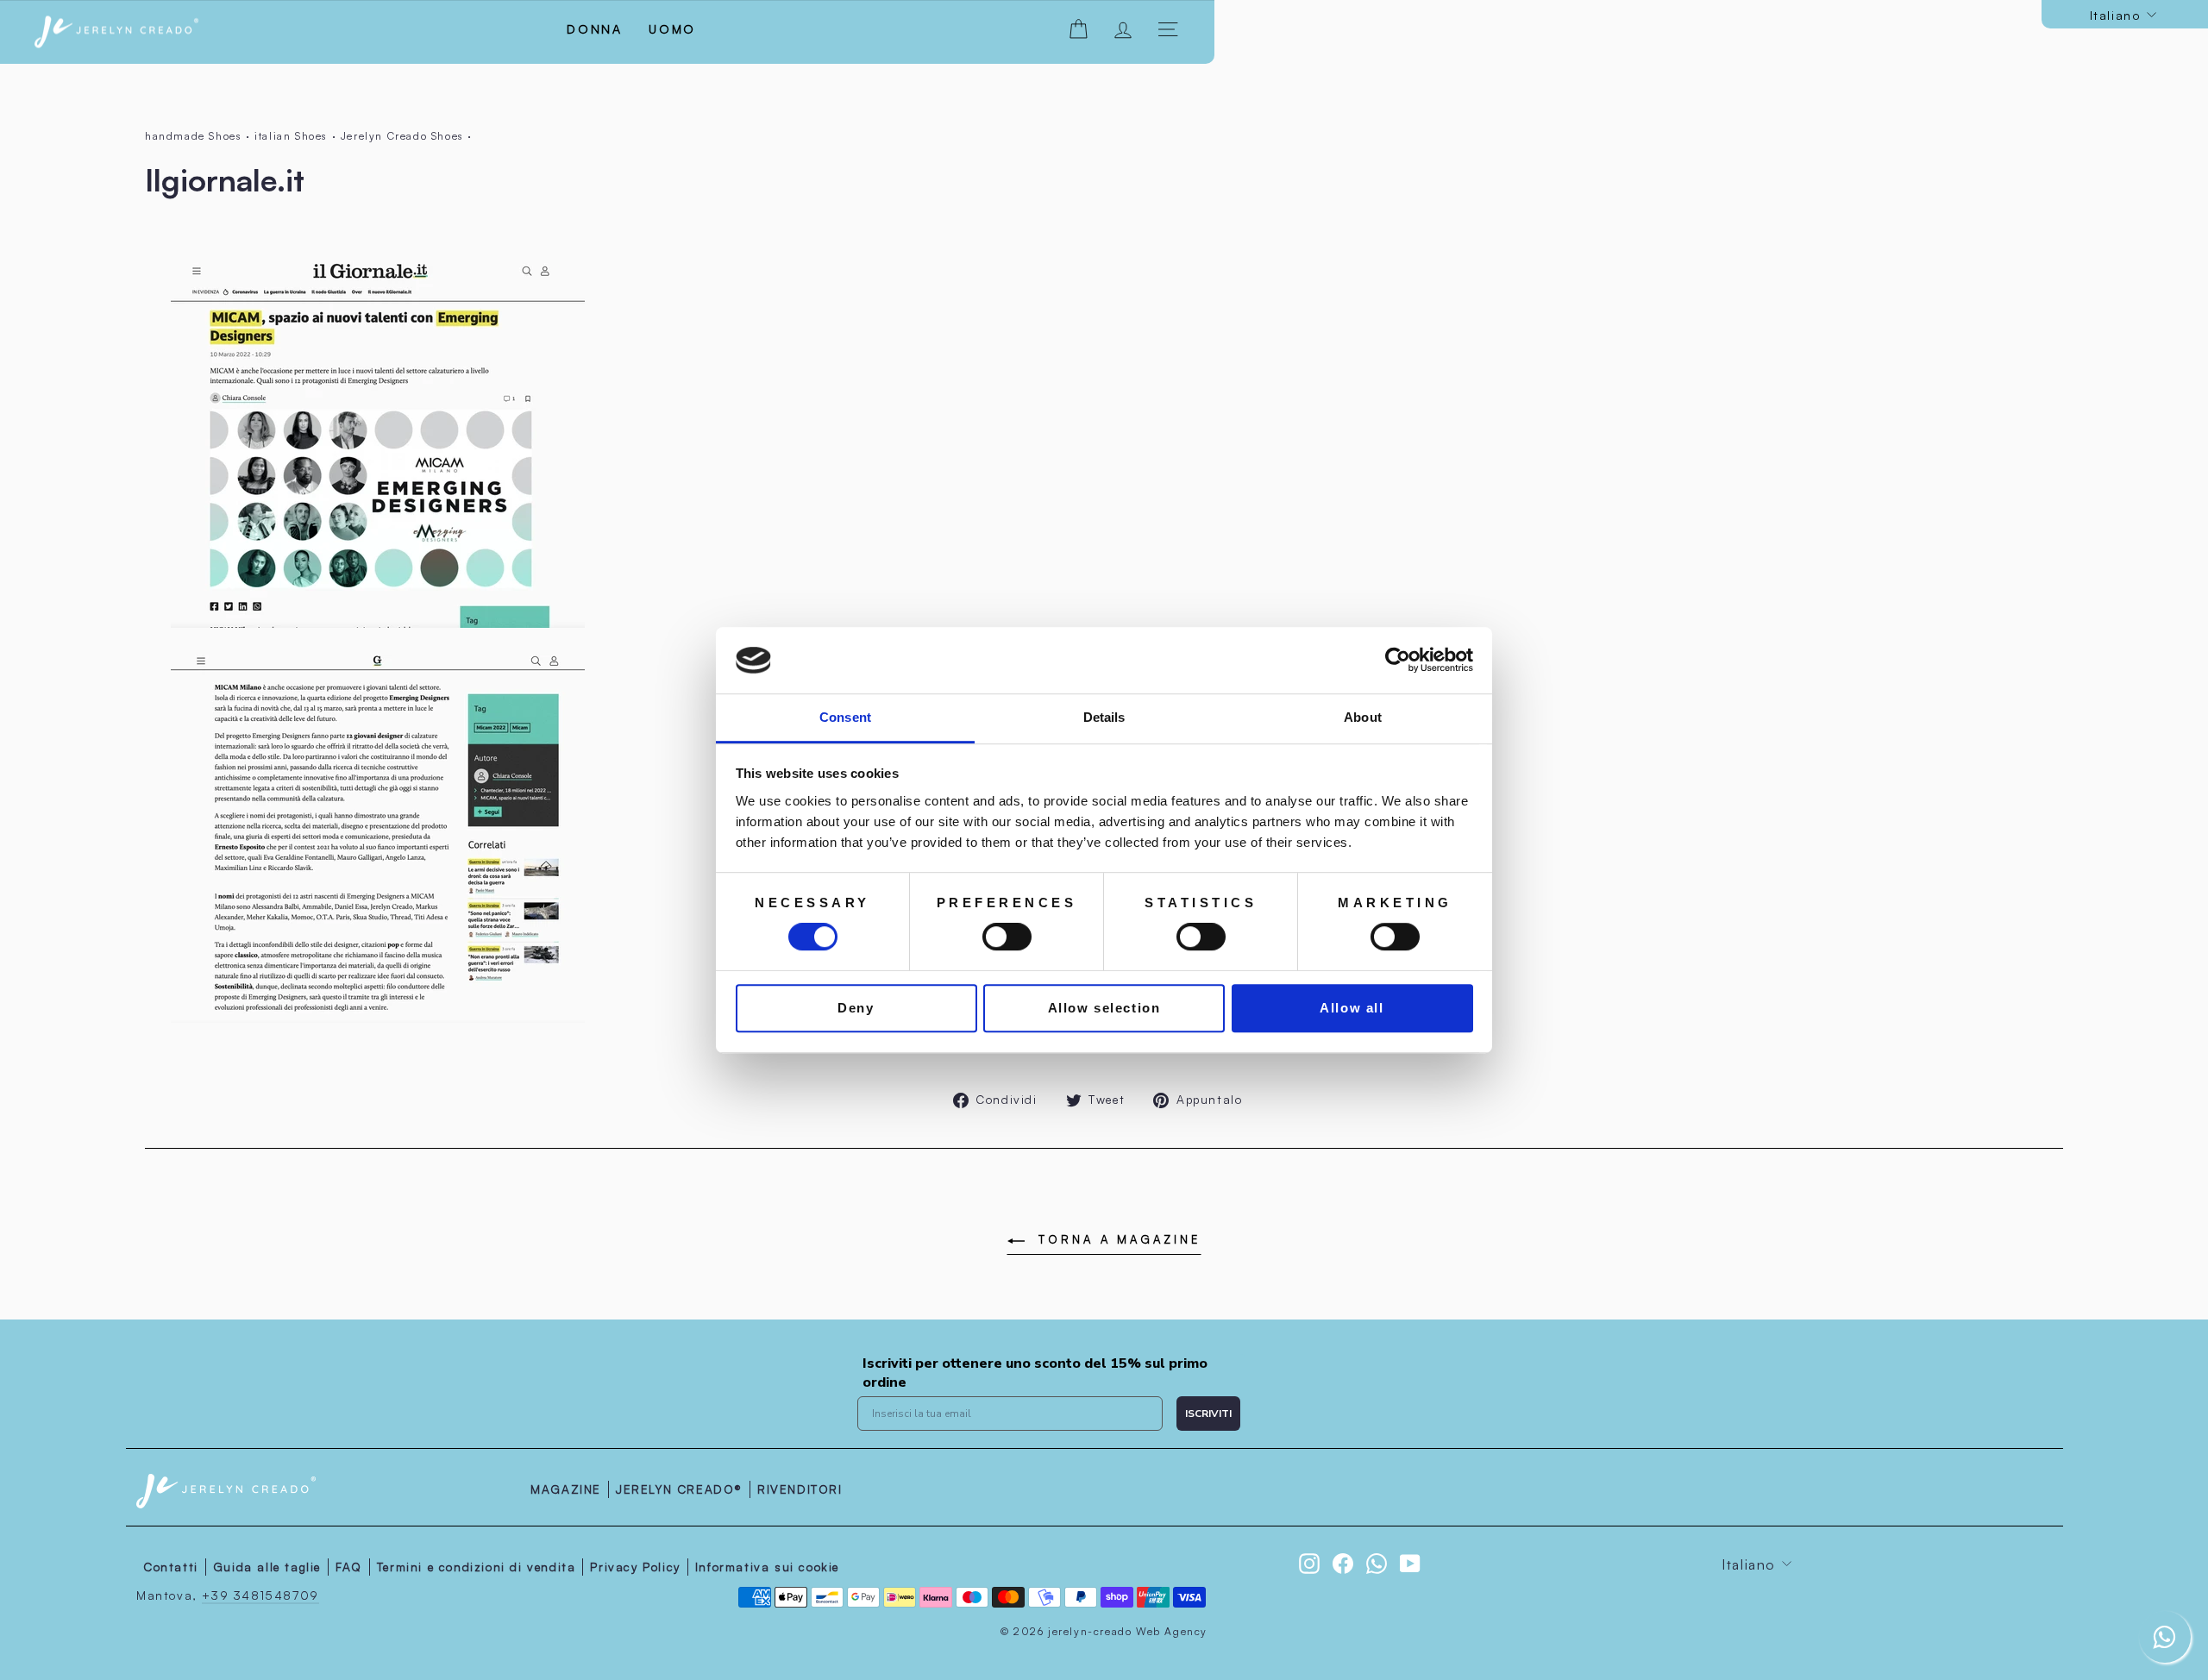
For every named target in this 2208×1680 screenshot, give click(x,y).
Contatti (171, 1567)
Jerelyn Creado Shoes (402, 136)
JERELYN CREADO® (679, 1489)
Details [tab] (1104, 717)
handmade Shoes (193, 136)
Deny (856, 1008)
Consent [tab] (845, 717)
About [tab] (1363, 717)
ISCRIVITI (1208, 1414)
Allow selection (1104, 1008)
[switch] (1007, 937)
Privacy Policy (635, 1567)
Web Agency (1172, 1631)
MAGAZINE (566, 1489)
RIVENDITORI (800, 1489)
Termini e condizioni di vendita (477, 1567)
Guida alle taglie (267, 1567)
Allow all (1352, 1008)
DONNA (595, 29)
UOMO (672, 29)
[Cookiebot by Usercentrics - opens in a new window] (1398, 661)
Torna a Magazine (1116, 1239)
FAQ (349, 1567)
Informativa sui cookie (767, 1567)
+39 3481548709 (260, 1595)
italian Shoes (291, 136)
